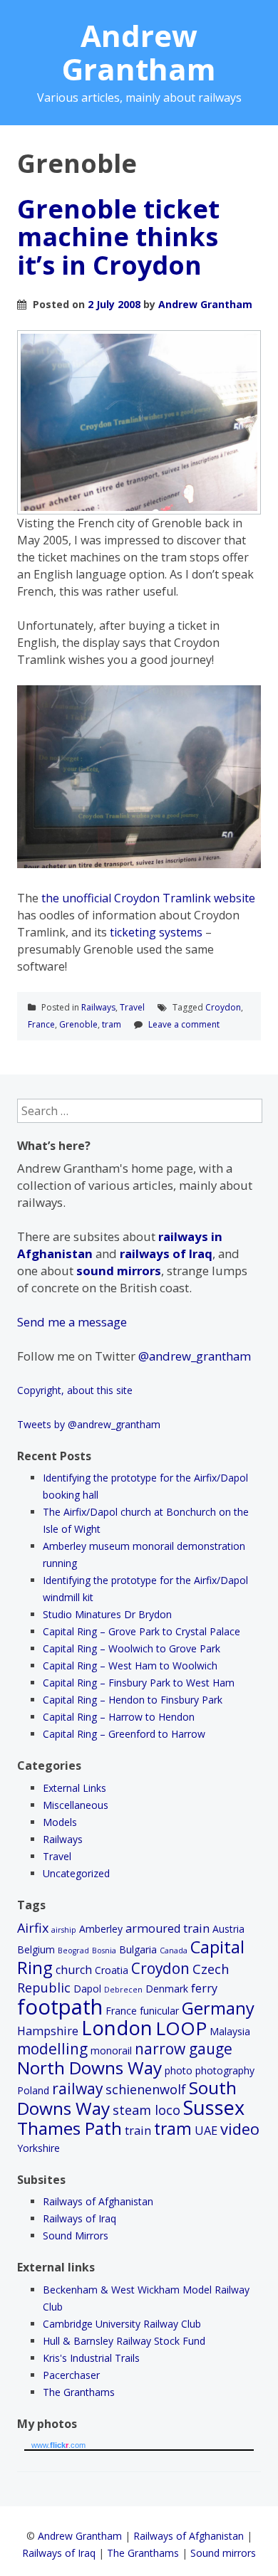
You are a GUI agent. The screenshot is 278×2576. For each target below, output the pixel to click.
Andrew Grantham (139, 52)
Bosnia (104, 1951)
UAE (206, 2131)
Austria (228, 1929)
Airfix (33, 1928)
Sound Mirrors (76, 2235)
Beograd (73, 1951)
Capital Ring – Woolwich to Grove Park (132, 1648)
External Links (74, 1788)
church (74, 1970)
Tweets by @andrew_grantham (89, 1424)
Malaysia (230, 2031)
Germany (218, 2008)
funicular (159, 2011)
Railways (98, 1007)
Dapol (87, 1989)
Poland (33, 2090)
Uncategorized (76, 1873)
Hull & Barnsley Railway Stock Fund (124, 2341)
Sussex (214, 2107)
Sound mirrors (223, 2553)
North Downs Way (89, 2068)
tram (112, 1024)
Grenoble (78, 1024)
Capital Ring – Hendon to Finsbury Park (133, 1700)
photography (225, 2070)
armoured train (168, 1928)
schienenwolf (146, 2089)
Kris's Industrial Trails (91, 2358)
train (138, 2131)
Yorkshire (38, 2148)
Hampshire (48, 2031)
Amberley (101, 1929)
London (117, 2028)
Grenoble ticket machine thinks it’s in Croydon (118, 237)
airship (64, 1930)
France (41, 1024)
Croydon (223, 1007)
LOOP (181, 2028)
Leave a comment (184, 1024)
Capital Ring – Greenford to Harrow (124, 1734)
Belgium (36, 1949)
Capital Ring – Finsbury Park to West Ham (139, 1683)
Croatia (112, 1970)
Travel (132, 1007)
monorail (111, 2050)
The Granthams (79, 2392)
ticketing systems (156, 932)
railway (77, 2089)
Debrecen (123, 1990)
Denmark (167, 1989)
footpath (60, 2007)
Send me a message (72, 1322)
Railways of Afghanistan (98, 2201)
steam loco (146, 2110)
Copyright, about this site (75, 1390)
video (240, 2129)
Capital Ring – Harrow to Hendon (119, 1717)
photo (179, 2070)
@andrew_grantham (195, 1356)
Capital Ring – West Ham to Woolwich (130, 1666)
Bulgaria (138, 1949)
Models (60, 1822)
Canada (174, 1951)
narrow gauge (184, 2049)
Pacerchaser (71, 2375)
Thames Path (69, 2128)
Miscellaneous (76, 1805)
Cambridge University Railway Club (122, 2324)
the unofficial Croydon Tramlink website (148, 898)
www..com (58, 2445)
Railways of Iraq (79, 2218)
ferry (204, 1988)
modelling (52, 2049)
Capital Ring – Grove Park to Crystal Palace (141, 1631)
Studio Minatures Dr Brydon (107, 1614)
